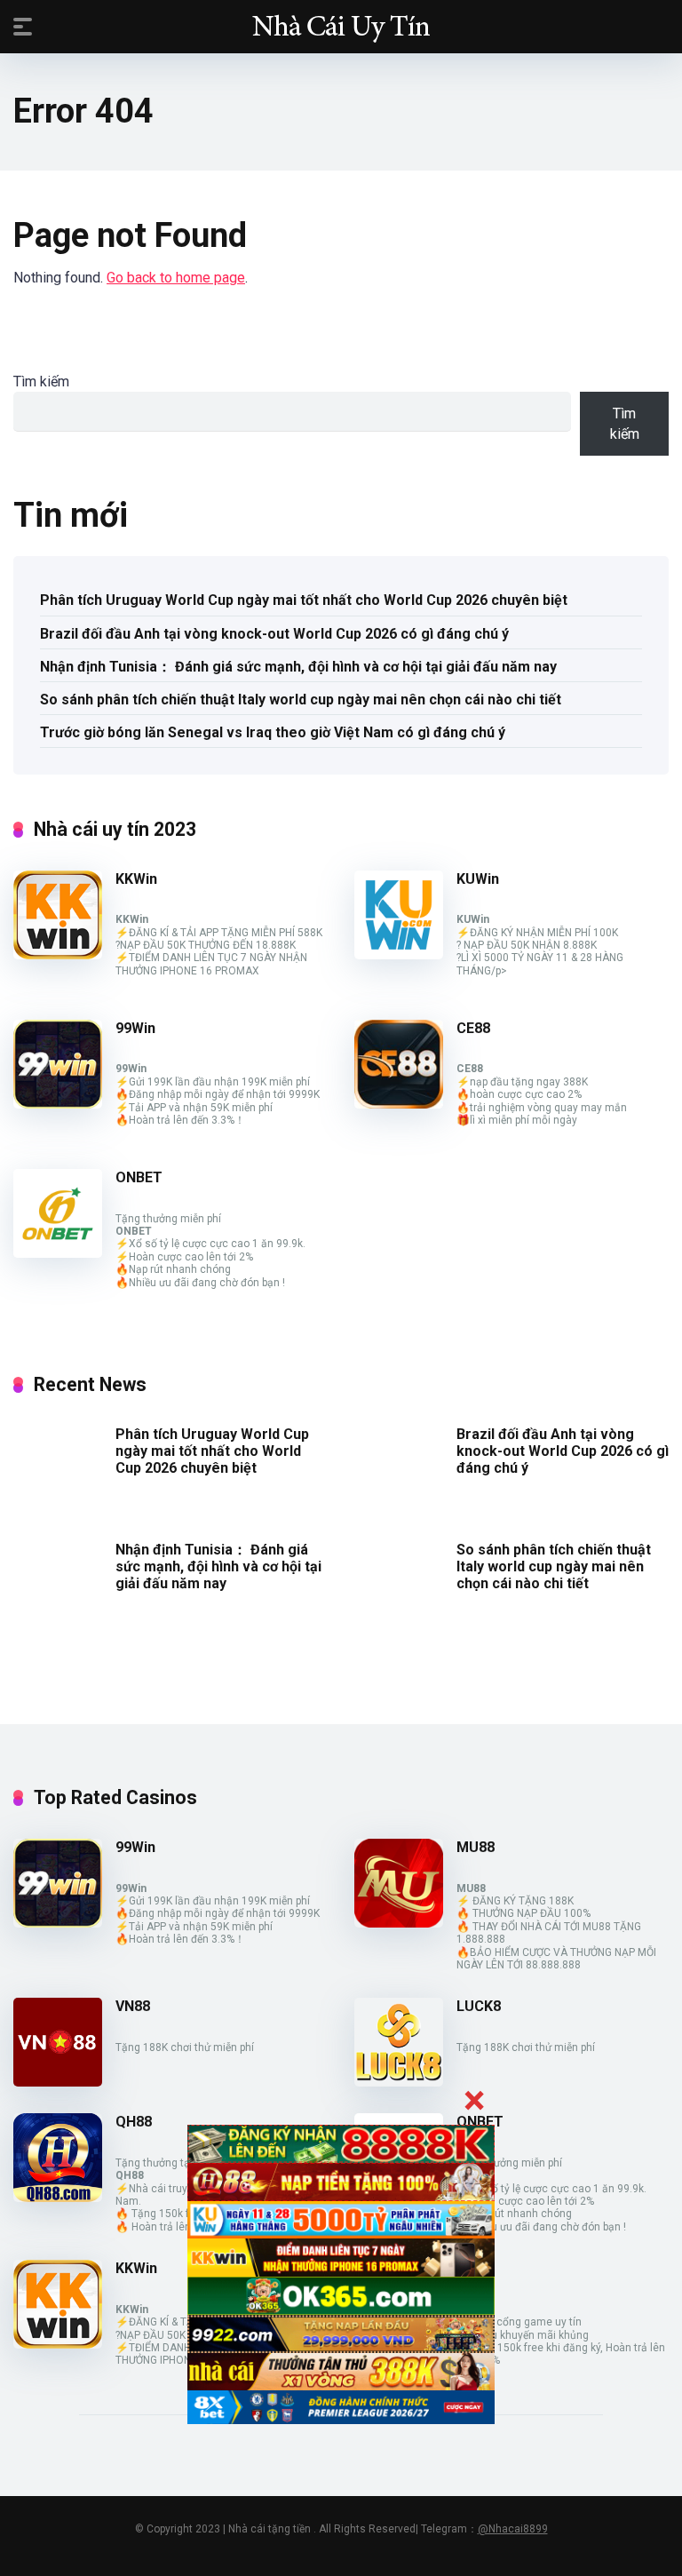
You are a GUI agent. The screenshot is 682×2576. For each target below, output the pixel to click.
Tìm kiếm (41, 382)
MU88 (476, 1847)
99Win (135, 1028)
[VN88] (58, 2082)
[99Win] (58, 1104)
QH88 (134, 2122)
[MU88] (399, 1923)
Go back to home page (176, 278)
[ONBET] (58, 1253)
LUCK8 (479, 2006)
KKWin (136, 879)
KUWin (478, 879)
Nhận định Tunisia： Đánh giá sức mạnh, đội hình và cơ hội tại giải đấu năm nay (298, 667)
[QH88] (58, 2197)
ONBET (139, 1177)
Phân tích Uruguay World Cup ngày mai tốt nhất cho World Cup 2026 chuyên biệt (304, 600)
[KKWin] (58, 954)
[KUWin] (399, 954)
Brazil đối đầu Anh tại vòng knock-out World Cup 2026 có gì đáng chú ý (274, 634)
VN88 (133, 2006)
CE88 (473, 1028)
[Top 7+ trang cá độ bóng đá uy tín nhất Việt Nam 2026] (341, 26)
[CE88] (399, 1104)
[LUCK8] (399, 2082)
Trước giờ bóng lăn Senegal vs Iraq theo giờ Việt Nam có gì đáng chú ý (273, 732)
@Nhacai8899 (513, 2529)
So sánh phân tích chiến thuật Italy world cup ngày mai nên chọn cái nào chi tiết (301, 700)
